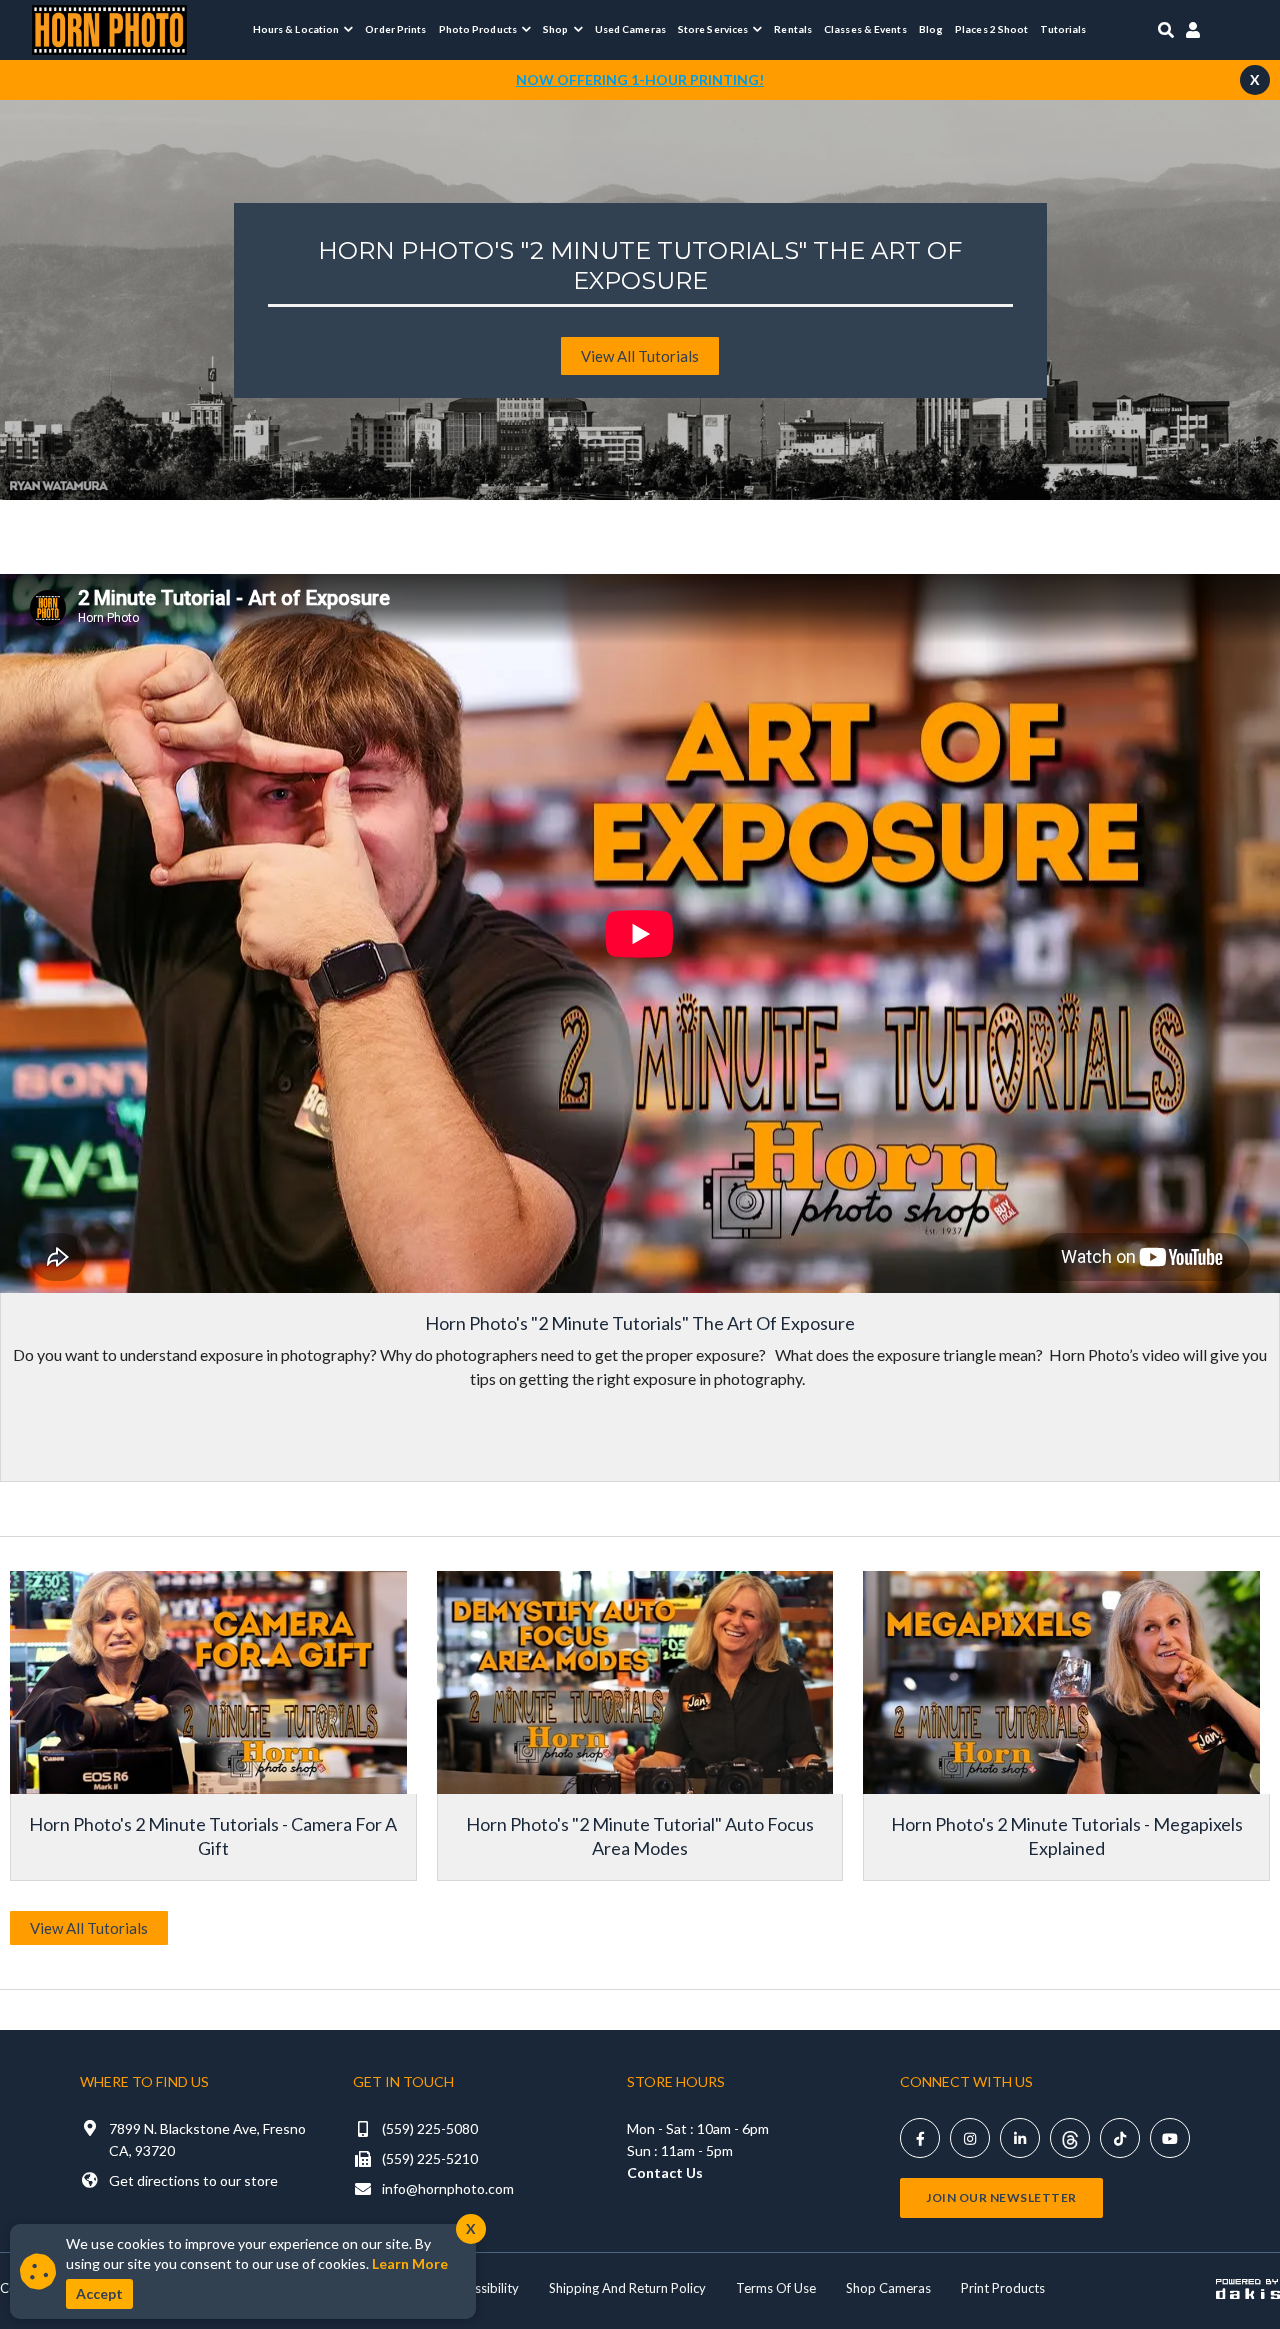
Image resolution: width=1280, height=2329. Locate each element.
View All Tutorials (89, 1928)
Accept (99, 2293)
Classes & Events (865, 29)
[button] (303, 29)
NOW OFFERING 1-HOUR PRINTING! (640, 79)
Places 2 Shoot (991, 29)
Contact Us (665, 2172)
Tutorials (1063, 29)
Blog (931, 29)
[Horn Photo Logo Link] (109, 27)
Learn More (410, 2263)
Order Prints (395, 29)
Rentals (793, 29)
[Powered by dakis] (1248, 2288)
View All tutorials (640, 356)
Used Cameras (630, 29)
